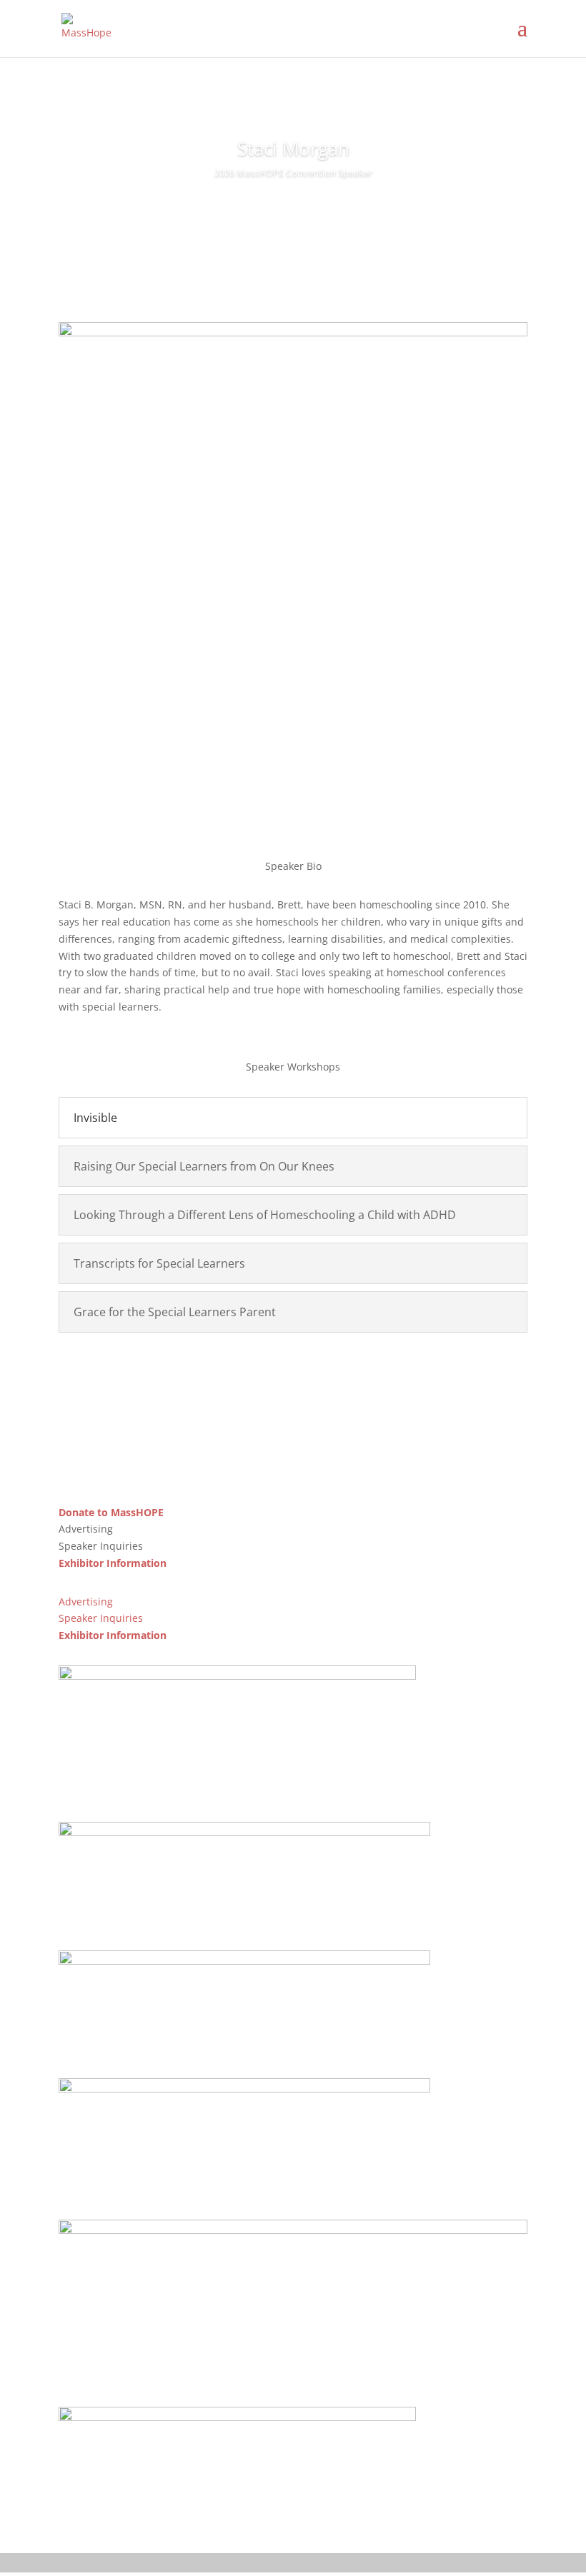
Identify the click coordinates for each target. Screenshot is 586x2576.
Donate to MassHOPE (111, 1512)
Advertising (86, 1602)
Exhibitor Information (113, 1563)
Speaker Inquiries (101, 1618)
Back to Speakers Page (293, 1372)
